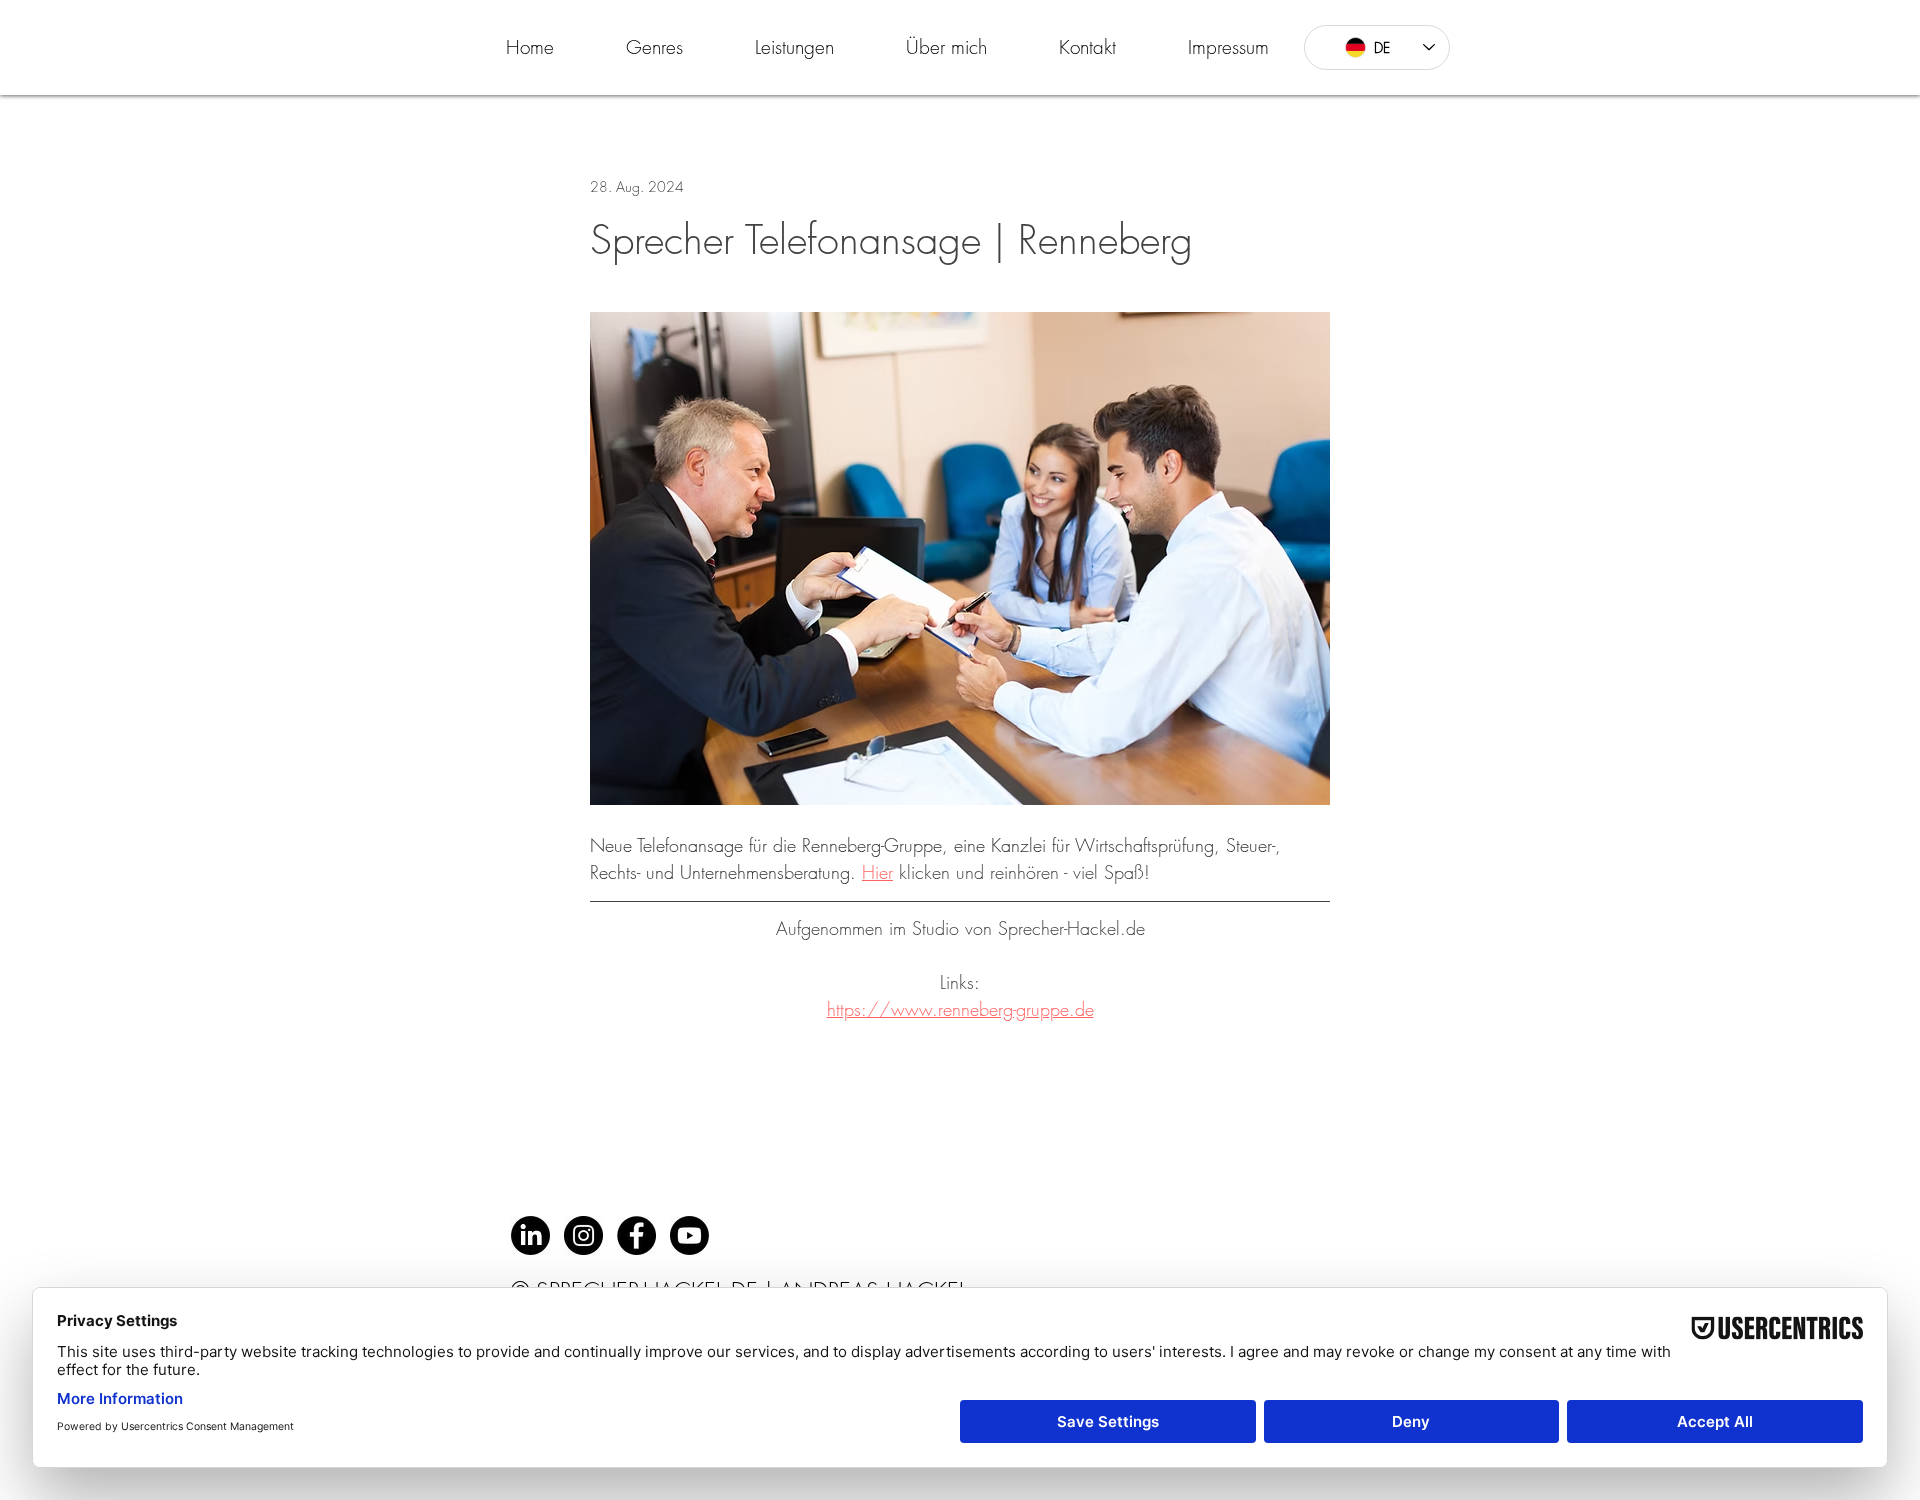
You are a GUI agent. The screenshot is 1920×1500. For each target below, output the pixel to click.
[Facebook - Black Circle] (636, 1235)
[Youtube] (689, 1235)
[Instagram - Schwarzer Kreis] (583, 1235)
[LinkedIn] (530, 1235)
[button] (654, 47)
